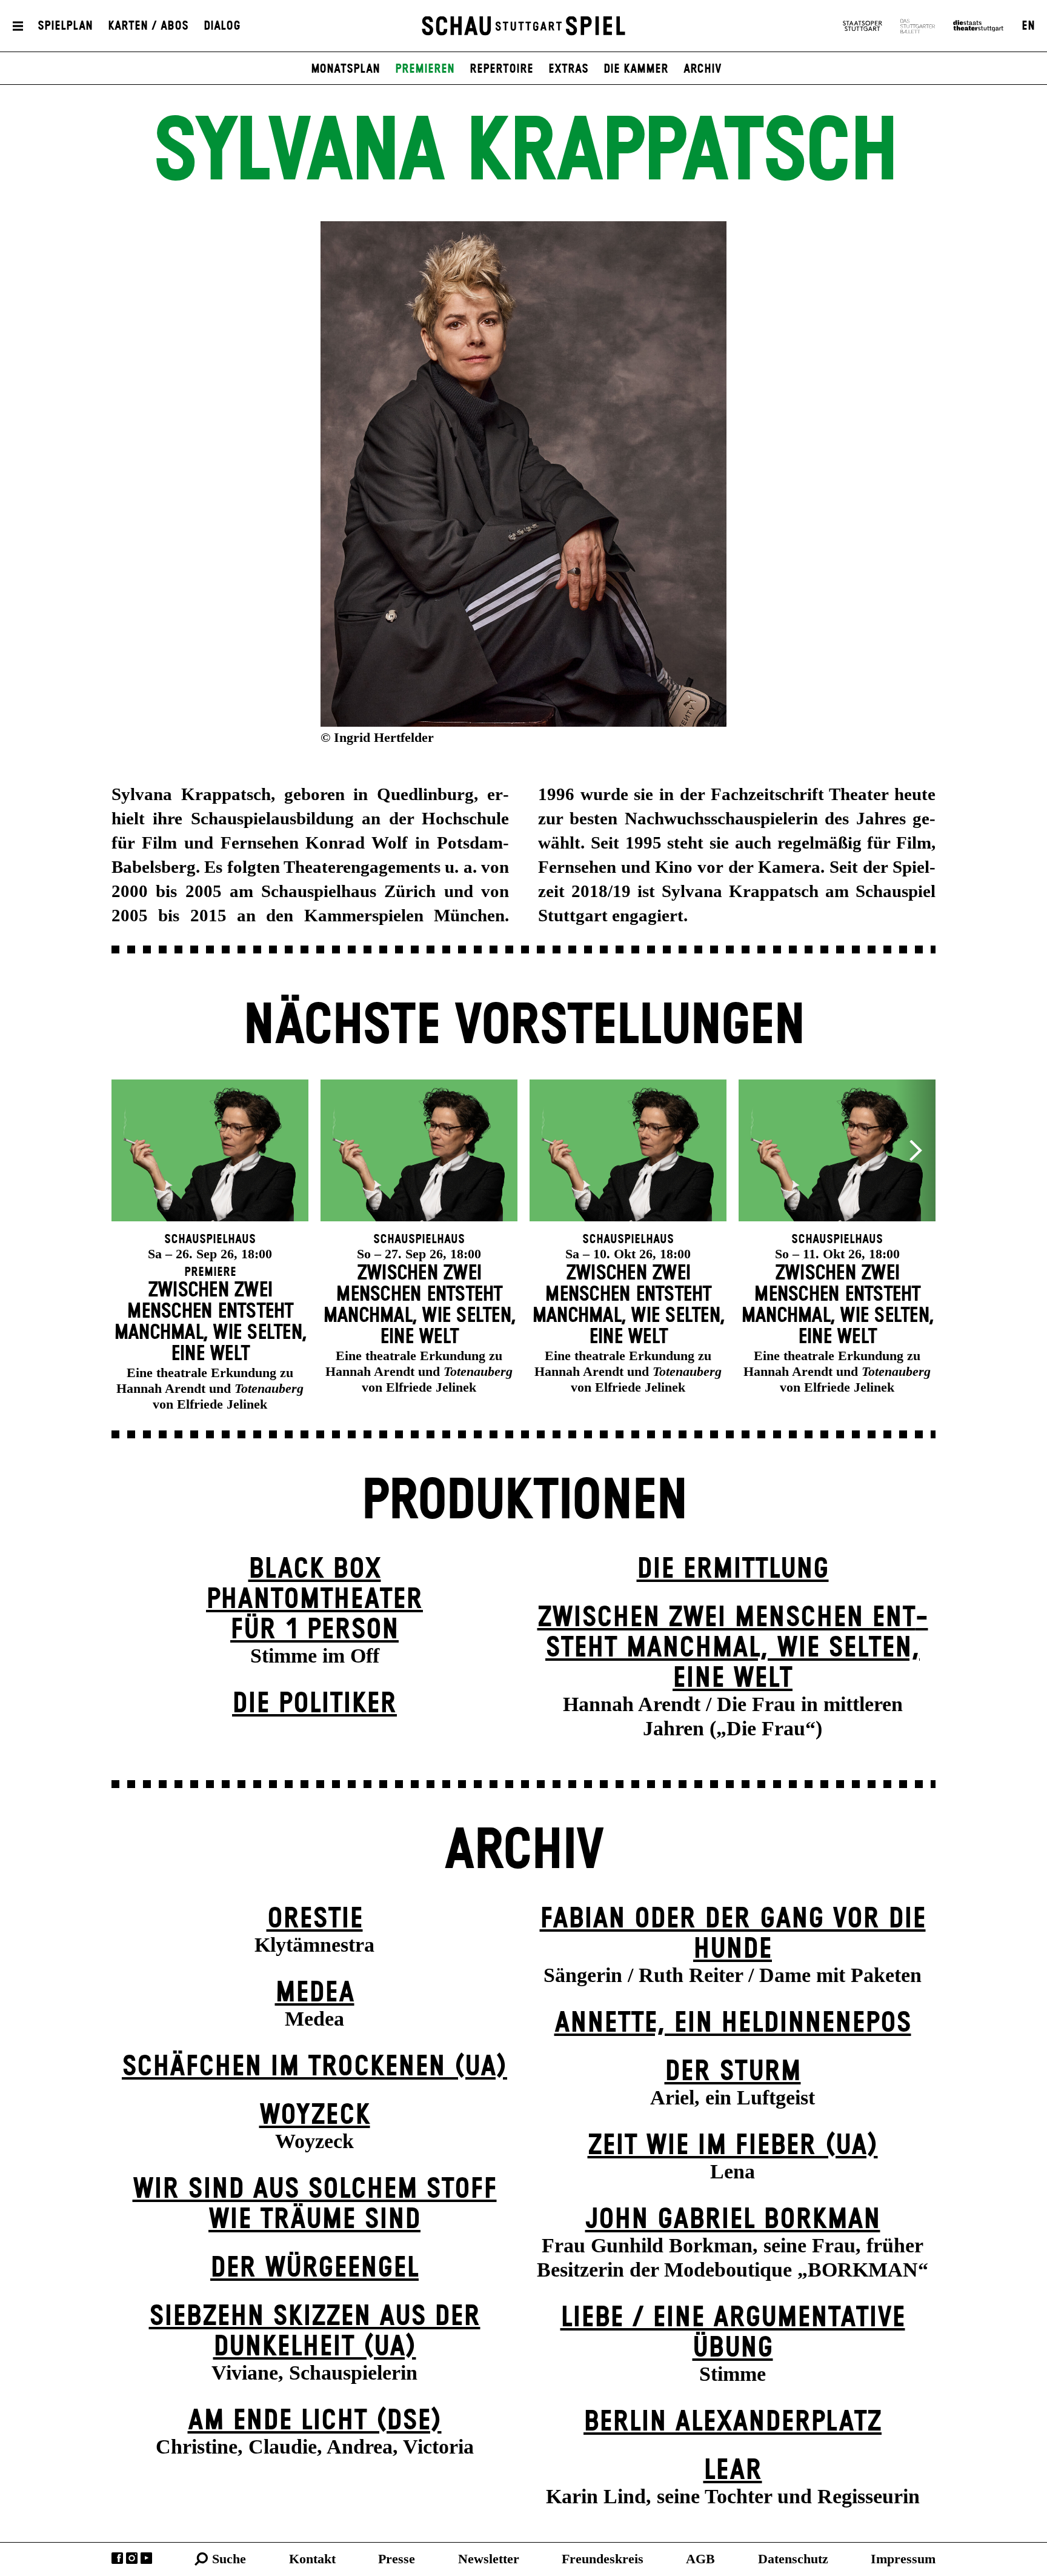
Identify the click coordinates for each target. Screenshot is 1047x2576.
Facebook (117, 2558)
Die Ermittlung (733, 1570)
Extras (568, 69)
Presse (397, 2559)
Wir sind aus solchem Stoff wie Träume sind (315, 2205)
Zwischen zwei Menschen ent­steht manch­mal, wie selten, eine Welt (733, 1648)
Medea (315, 1993)
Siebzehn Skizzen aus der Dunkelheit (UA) (315, 2332)
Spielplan (65, 26)
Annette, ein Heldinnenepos (733, 2024)
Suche (229, 2559)
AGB (700, 2559)
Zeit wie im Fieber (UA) (733, 2146)
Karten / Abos (148, 26)
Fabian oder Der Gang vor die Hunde (733, 1934)
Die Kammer (636, 69)
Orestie (315, 1919)
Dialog (222, 26)
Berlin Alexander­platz (733, 2422)
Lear (733, 2471)
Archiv (703, 69)
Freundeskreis (603, 2559)
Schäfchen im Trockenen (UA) (314, 2067)
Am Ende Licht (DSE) (315, 2421)
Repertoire (501, 69)
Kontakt (312, 2559)
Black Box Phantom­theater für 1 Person (314, 1600)
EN (1028, 26)
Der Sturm (733, 2072)
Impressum (903, 2559)
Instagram (132, 2558)
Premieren (425, 69)
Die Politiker (314, 1704)
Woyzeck (315, 2116)
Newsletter (489, 2559)
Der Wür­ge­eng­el (314, 2268)
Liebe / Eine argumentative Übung (733, 2333)
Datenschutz (793, 2559)
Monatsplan (345, 69)
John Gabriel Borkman (733, 2220)
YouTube (146, 2558)
